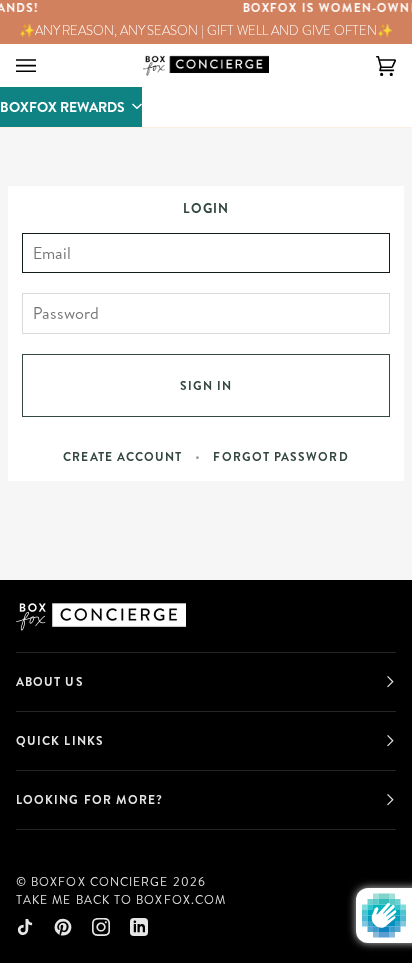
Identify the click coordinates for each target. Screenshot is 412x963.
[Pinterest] (63, 927)
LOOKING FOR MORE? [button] (89, 799)
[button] (71, 107)
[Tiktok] (25, 927)
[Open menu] (46, 65)
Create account (122, 456)
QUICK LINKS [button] (60, 740)
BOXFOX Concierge (99, 881)
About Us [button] (50, 681)
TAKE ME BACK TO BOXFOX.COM (121, 899)
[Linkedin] (139, 927)
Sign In (206, 385)
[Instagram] (101, 927)
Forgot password (280, 456)
